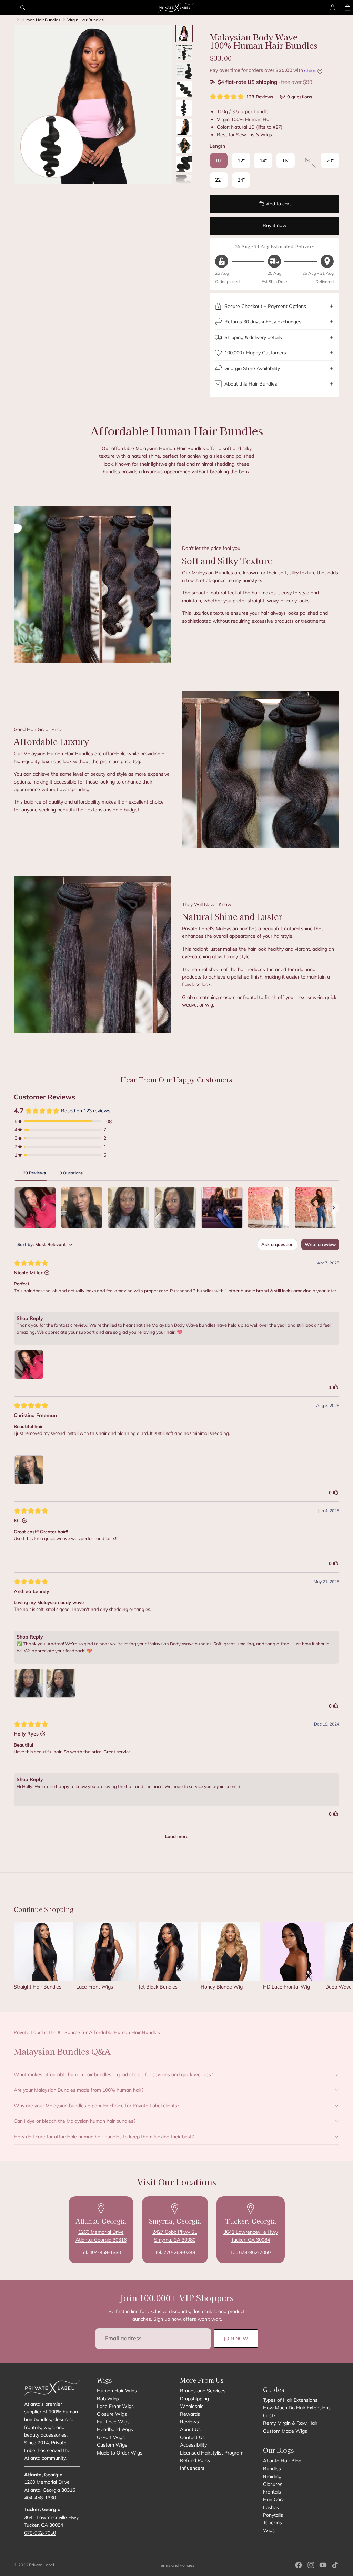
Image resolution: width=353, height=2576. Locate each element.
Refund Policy (195, 2460)
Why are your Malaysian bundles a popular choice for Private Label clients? (97, 2106)
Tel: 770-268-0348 (175, 2252)
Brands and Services (203, 2391)
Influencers (192, 2468)
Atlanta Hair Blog (282, 2461)
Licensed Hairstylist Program (212, 2453)
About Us (190, 2429)
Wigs (269, 2530)
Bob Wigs (108, 2399)
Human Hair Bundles (41, 20)
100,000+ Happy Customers (255, 353)
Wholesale (192, 2406)
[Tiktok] (335, 2565)
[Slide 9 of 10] (184, 183)
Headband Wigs (115, 2429)
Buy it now (275, 225)
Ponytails (273, 2515)
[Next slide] (332, 1958)
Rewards (190, 2414)
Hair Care (274, 2499)
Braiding (272, 2476)
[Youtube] (323, 2565)
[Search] (23, 8)
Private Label (42, 2565)
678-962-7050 (40, 2533)
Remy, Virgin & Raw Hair (290, 2423)
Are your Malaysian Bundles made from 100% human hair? (79, 2090)
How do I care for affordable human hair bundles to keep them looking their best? (104, 2137)
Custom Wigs (112, 2445)
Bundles (272, 2469)
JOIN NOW (236, 2339)
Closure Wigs (112, 2414)
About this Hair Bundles (251, 384)
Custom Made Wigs (285, 2431)
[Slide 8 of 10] (184, 164)
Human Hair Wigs (117, 2391)
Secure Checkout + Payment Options (265, 306)
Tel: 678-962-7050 (250, 2252)
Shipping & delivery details (253, 337)
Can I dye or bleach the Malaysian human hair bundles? (75, 2121)
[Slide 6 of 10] (184, 127)
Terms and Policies (176, 2565)
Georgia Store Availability (252, 368)
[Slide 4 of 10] (184, 89)
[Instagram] (311, 2565)
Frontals (272, 2492)
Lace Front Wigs (115, 2406)
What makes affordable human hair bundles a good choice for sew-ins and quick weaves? (113, 2074)
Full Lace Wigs (113, 2422)
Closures (273, 2484)
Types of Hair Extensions (290, 2400)
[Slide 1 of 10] (184, 33)
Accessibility (193, 2445)
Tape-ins (273, 2523)
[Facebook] (299, 2565)
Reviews (189, 2422)
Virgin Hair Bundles (85, 20)
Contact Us (192, 2437)
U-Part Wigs (111, 2437)
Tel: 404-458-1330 (101, 2252)
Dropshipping (194, 2399)
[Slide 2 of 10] (184, 52)
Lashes (271, 2507)
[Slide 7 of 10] (184, 145)
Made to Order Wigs (120, 2453)
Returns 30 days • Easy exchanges (263, 322)
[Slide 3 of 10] (184, 71)
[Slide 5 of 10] (184, 108)
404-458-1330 (40, 2498)
